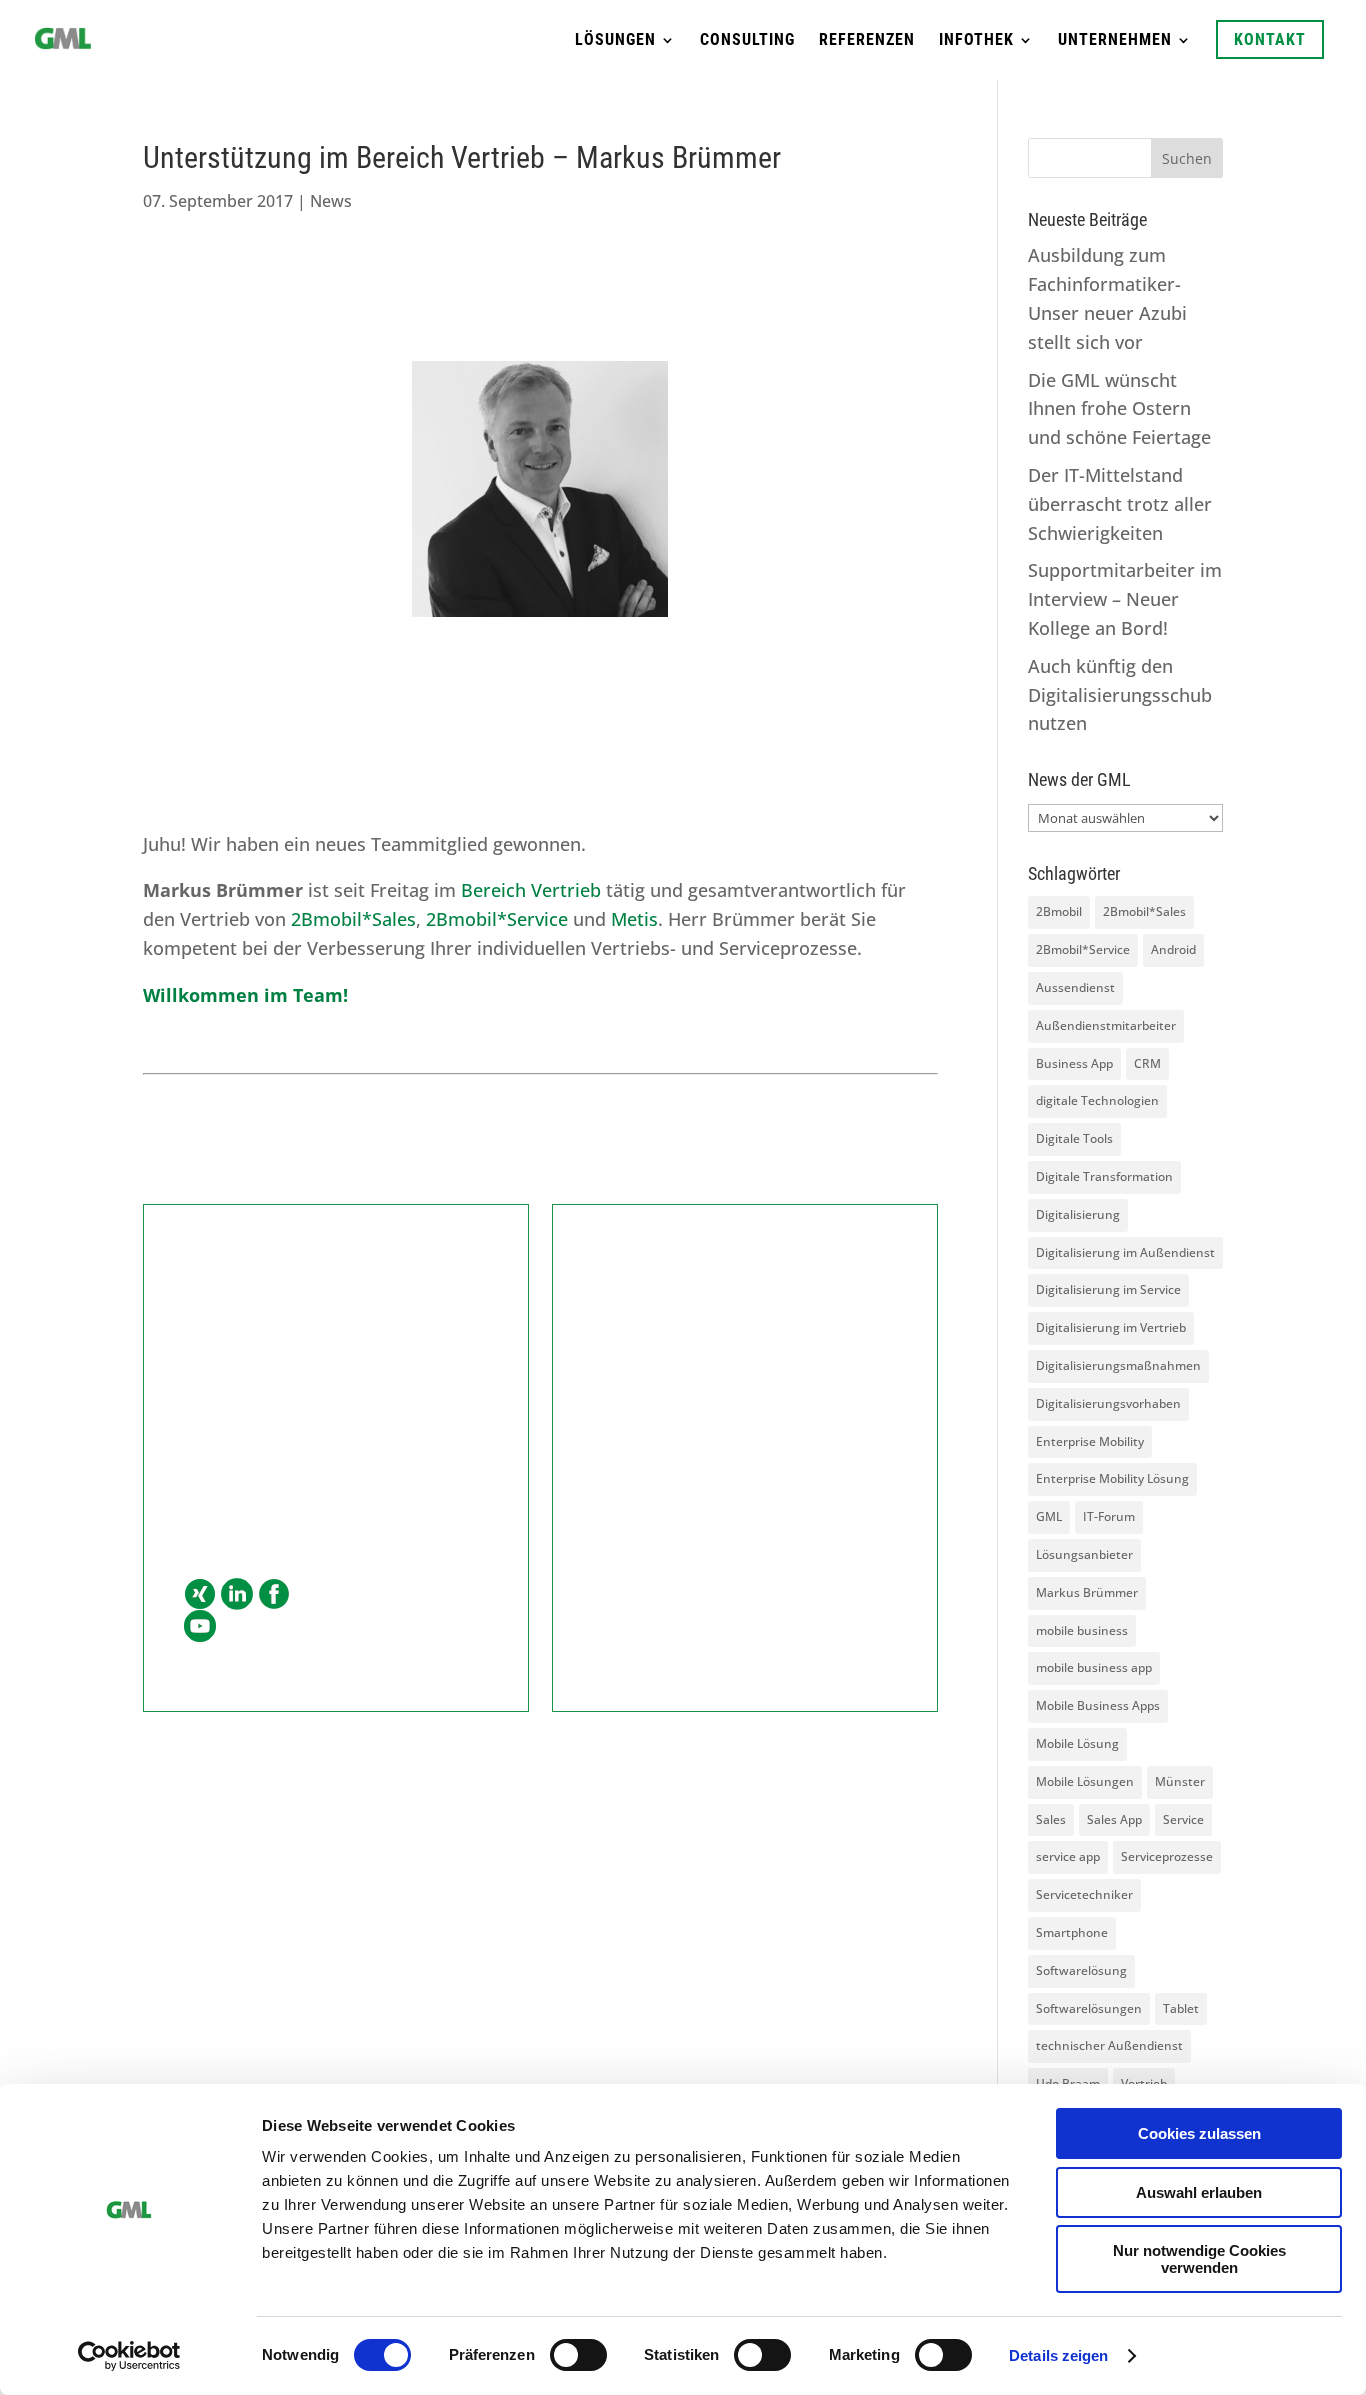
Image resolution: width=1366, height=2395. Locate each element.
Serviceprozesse (1167, 1856)
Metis (634, 919)
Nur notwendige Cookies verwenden (1199, 2259)
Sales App (1114, 1819)
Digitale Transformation (1104, 1176)
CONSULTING (747, 41)
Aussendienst (1075, 987)
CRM (1147, 1063)
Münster (1180, 1781)
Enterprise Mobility (1090, 1441)
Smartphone (1072, 1932)
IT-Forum (1109, 1516)
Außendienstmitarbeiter (1106, 1025)
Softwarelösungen (1089, 2008)
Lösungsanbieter (1084, 1554)
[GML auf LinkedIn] (237, 1596)
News (331, 201)
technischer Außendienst (1109, 2045)
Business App (1074, 1063)
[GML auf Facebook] (274, 1596)
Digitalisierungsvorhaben (1108, 1403)
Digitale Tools (1074, 1138)
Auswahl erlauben (1199, 2192)
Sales (1051, 1819)
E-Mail (209, 1466)
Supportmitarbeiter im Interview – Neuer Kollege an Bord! (1125, 599)
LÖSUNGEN (615, 41)
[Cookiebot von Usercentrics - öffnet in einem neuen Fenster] (129, 2356)
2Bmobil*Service (497, 919)
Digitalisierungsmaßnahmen (1118, 1365)
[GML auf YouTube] (200, 1628)
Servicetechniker (1084, 1894)
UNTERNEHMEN (1115, 41)
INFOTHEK (976, 41)
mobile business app (1094, 1667)
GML (1049, 1516)
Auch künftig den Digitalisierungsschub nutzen (1120, 695)
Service (1183, 1819)
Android (1173, 949)
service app (1068, 1856)
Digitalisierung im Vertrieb (1111, 1327)
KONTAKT (1270, 39)
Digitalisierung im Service (1108, 1289)
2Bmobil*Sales (353, 919)
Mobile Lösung (1077, 1743)
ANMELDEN (745, 1524)
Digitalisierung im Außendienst (1125, 1252)
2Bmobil (1059, 911)
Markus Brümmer (1087, 1592)
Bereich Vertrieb (528, 890)
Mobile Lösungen (1085, 1781)
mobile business (1082, 1630)
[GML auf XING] (200, 1596)
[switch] (578, 2355)
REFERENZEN (867, 41)
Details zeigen (1058, 2355)
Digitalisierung (1078, 1214)
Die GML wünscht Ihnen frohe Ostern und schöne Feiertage (1119, 409)
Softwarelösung (1081, 1970)
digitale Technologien (1097, 1100)
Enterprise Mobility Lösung (1112, 1478)
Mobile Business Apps (1098, 1705)
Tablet (1181, 2008)
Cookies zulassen (1199, 2133)
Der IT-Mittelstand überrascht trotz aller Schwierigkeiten (1120, 504)
